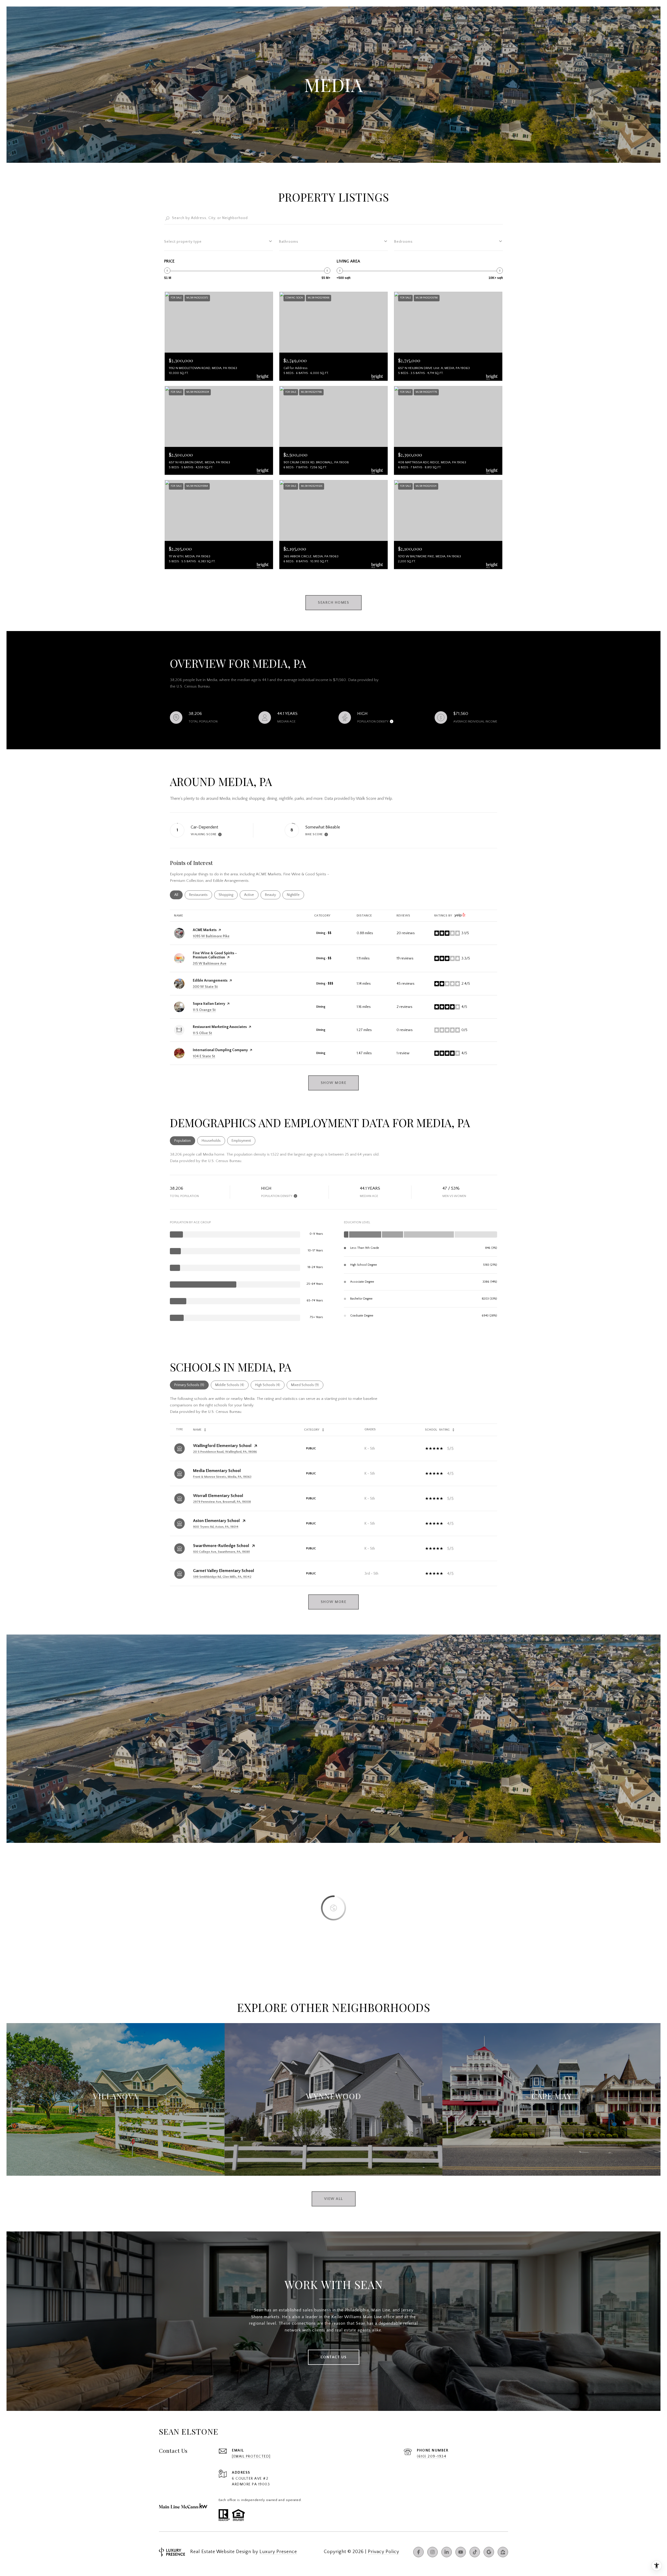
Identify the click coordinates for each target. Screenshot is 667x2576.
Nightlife (295, 895)
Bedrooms (403, 242)
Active (251, 895)
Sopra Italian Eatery (209, 1004)
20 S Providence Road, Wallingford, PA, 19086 (225, 1452)
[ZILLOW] (503, 2552)
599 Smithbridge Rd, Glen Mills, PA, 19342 (222, 1577)
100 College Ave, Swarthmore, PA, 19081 (221, 1552)
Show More (334, 1602)
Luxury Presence (278, 2552)
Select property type (183, 242)
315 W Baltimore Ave (210, 964)
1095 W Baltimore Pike (211, 936)
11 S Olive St (202, 1033)
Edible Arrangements (210, 981)
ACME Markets (205, 930)
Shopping (228, 895)
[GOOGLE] (489, 2552)
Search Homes (333, 603)
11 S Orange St (204, 1010)
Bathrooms (289, 242)
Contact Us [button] (334, 2357)
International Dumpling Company (220, 1050)
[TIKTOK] (475, 2552)
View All (334, 2199)
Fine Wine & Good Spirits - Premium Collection (215, 955)
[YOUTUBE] (461, 2552)
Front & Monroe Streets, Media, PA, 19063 (222, 1477)
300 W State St (205, 987)
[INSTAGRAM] (433, 2552)
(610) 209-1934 (432, 2456)
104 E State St (204, 1056)
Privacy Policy (384, 2552)
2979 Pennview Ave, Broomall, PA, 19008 (222, 1502)
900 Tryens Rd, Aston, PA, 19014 (216, 1527)
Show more (334, 1083)
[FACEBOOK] (418, 2552)
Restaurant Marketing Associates (220, 1027)
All (178, 895)
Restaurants (201, 895)
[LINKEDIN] (447, 2552)
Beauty (273, 895)
